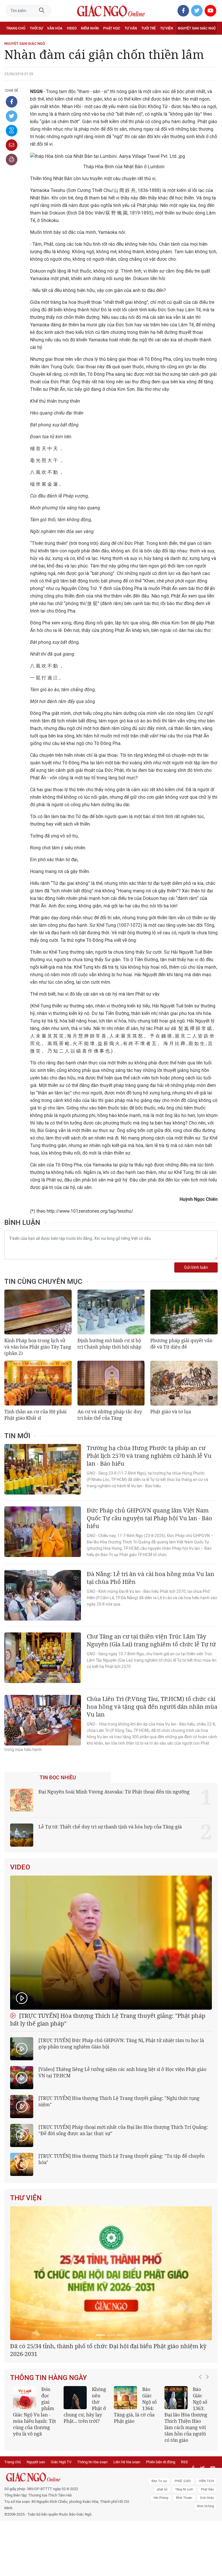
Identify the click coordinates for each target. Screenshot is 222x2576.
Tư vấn (131, 28)
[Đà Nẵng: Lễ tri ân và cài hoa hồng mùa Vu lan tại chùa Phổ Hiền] (43, 1595)
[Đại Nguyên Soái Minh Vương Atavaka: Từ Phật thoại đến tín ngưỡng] (22, 1800)
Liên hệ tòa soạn (127, 2530)
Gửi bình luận (196, 1267)
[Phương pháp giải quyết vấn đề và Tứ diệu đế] (184, 1312)
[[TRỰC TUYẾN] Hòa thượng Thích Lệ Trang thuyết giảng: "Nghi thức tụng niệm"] (22, 2107)
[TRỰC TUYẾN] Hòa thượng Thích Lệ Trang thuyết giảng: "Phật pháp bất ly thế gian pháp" (108, 2020)
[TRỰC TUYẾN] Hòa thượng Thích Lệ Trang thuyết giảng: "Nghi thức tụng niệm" (119, 2101)
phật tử (162, 2557)
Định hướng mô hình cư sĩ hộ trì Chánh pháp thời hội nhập (109, 1344)
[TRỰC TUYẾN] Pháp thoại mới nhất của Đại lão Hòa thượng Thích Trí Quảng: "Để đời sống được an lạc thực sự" (123, 2130)
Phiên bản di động (161, 2530)
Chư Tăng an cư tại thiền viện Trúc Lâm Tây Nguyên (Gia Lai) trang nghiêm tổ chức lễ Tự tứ (151, 1640)
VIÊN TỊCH (206, 2549)
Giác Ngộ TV (61, 2530)
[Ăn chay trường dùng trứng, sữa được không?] (125, 2466)
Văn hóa (55, 28)
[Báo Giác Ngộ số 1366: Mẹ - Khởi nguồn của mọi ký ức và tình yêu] (25, 2466)
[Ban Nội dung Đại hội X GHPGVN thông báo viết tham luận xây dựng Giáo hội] (111, 2307)
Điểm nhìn (90, 28)
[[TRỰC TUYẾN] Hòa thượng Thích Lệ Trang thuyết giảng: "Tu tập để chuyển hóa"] (22, 2164)
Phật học (112, 28)
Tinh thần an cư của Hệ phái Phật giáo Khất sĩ (35, 1415)
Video (72, 28)
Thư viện (26, 2198)
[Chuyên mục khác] (211, 41)
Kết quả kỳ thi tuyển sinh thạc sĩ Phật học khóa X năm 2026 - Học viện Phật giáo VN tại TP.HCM (85, 2483)
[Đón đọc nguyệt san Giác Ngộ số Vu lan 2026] (176, 2466)
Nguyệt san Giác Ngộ (197, 28)
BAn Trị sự (159, 2549)
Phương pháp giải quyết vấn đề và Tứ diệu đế (181, 1344)
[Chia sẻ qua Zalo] (12, 131)
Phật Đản (207, 2557)
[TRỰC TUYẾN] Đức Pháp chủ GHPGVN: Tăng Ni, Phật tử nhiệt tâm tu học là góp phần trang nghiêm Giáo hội (121, 2044)
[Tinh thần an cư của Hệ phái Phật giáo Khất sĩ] (38, 1383)
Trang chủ (16, 28)
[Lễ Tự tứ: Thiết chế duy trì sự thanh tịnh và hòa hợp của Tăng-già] (22, 1835)
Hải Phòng (161, 2565)
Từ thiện (31, 41)
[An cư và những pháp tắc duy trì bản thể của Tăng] (111, 1383)
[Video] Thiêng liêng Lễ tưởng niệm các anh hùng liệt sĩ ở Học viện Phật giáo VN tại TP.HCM (122, 2072)
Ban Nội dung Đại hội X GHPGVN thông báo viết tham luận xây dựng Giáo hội (111, 2418)
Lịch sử (13, 41)
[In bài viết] (12, 160)
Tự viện (167, 28)
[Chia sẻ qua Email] (12, 145)
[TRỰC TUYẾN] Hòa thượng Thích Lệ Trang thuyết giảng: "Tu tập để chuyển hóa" (122, 2159)
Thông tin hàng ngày (49, 2446)
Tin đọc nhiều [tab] (58, 1778)
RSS (184, 2530)
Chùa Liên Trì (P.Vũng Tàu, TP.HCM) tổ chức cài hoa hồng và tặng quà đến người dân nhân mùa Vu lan (152, 1707)
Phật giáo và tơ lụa (171, 1412)
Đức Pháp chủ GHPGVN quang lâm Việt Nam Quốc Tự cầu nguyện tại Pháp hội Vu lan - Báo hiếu (149, 1518)
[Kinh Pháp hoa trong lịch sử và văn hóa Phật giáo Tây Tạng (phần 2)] (38, 1312)
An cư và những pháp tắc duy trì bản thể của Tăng (110, 1415)
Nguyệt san (36, 2530)
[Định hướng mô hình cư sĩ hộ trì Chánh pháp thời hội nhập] (111, 1312)
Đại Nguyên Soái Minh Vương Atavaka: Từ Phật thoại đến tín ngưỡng (114, 1792)
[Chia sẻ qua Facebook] (12, 102)
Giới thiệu (207, 2565)
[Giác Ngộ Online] (68, 2545)
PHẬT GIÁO (183, 2549)
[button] (202, 2480)
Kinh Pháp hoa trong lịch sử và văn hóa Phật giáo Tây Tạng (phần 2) (38, 1347)
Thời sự (36, 28)
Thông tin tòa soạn (92, 2530)
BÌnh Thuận (184, 2565)
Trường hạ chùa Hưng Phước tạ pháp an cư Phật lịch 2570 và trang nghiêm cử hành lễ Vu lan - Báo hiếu (149, 1456)
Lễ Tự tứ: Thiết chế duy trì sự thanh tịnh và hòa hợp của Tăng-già (110, 1827)
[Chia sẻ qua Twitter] (12, 116)
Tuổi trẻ (149, 28)
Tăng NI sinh (184, 2557)
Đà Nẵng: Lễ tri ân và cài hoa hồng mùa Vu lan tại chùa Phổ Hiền (150, 1578)
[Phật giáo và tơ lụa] (184, 1383)
